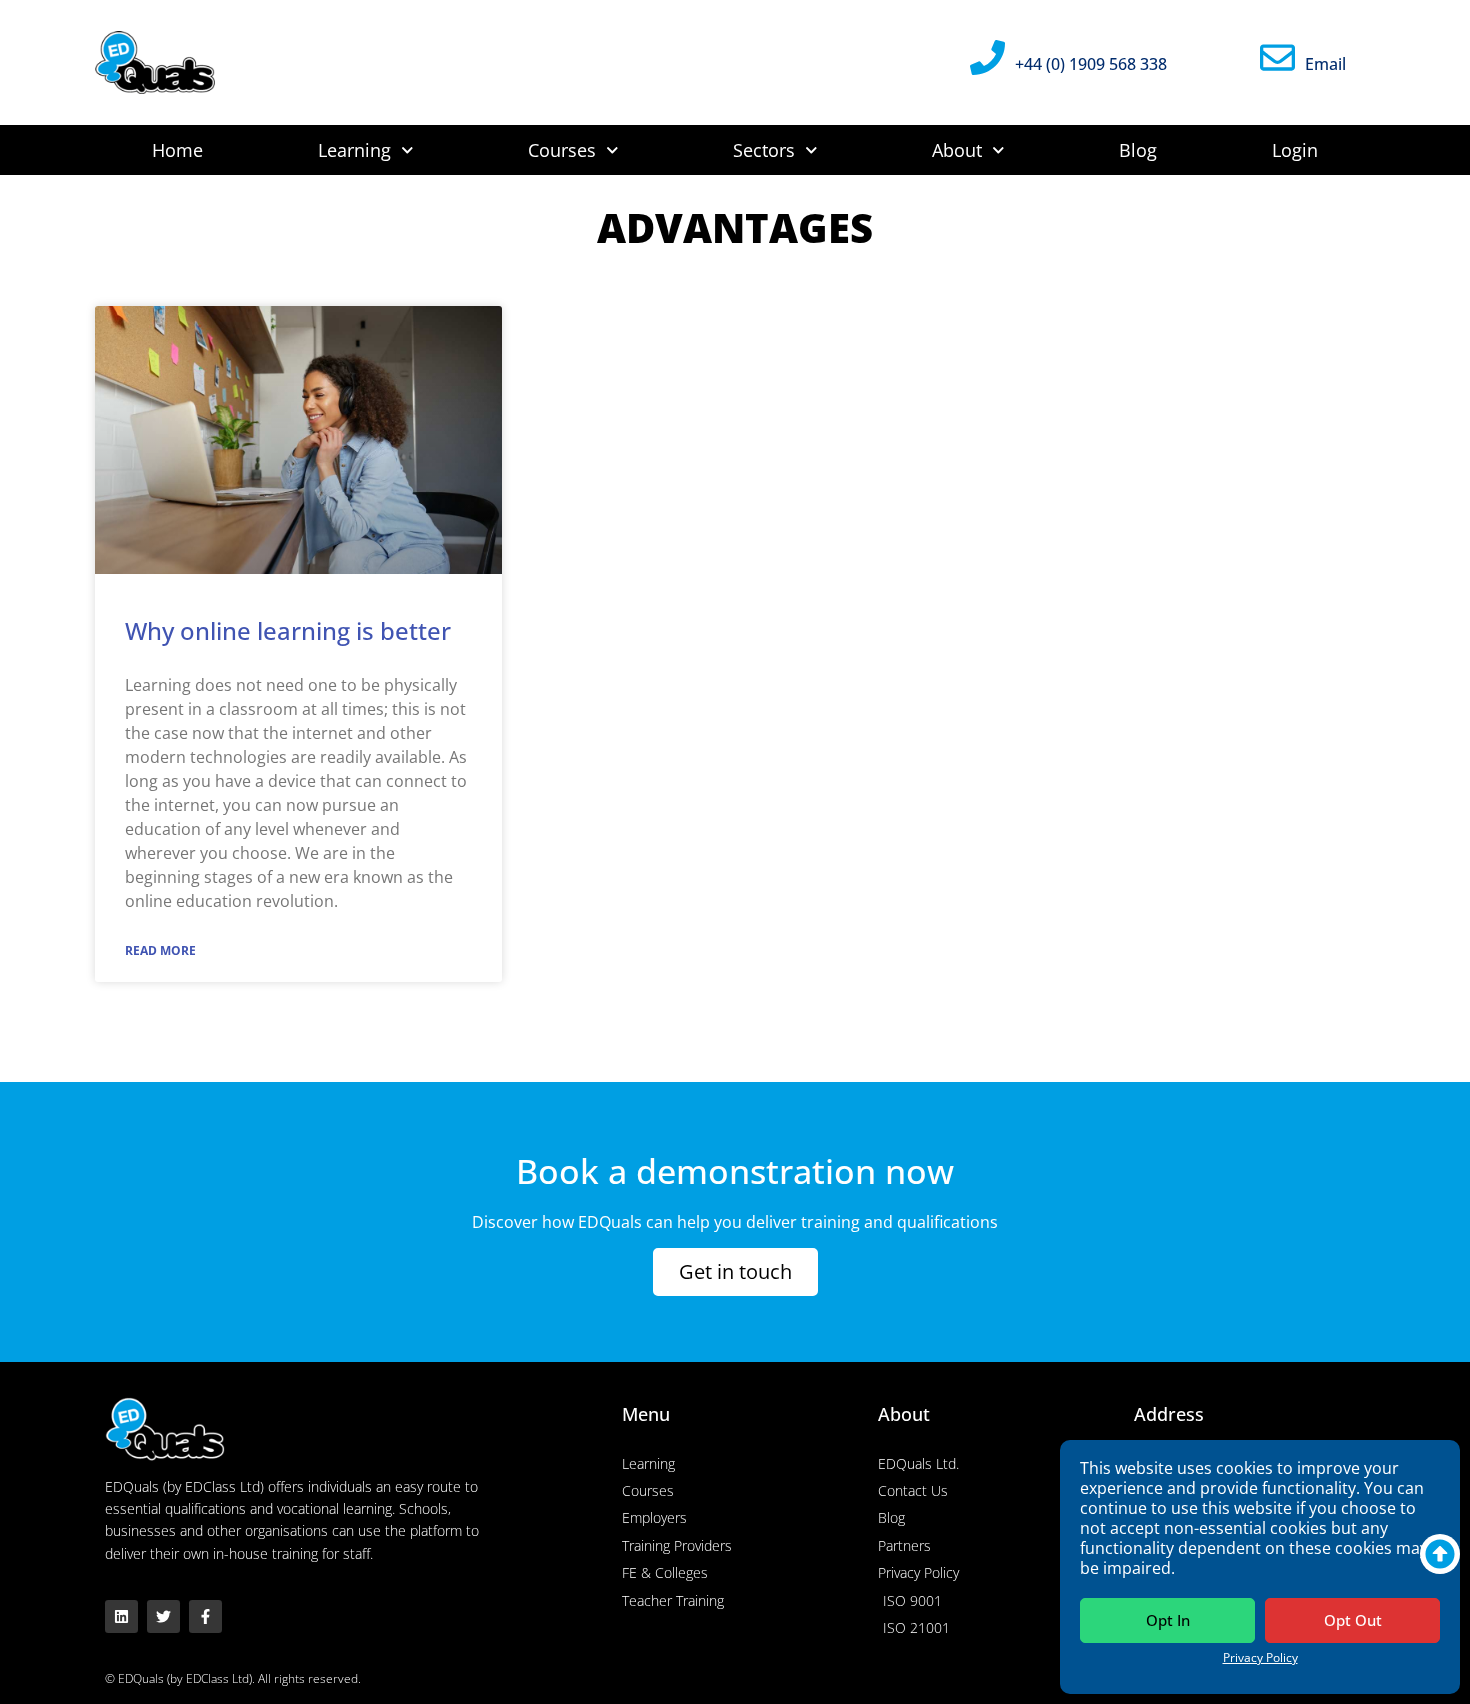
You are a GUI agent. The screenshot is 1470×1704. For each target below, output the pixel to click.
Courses (562, 150)
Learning (354, 150)
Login (1295, 150)
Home (177, 150)
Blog (1138, 150)
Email (1325, 64)
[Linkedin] (121, 1616)
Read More (160, 950)
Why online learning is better (288, 630)
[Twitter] (163, 1616)
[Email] (1277, 57)
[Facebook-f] (205, 1616)
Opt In (1168, 1620)
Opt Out (1353, 1620)
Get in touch (735, 1271)
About (957, 150)
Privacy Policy (1260, 1657)
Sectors (764, 150)
